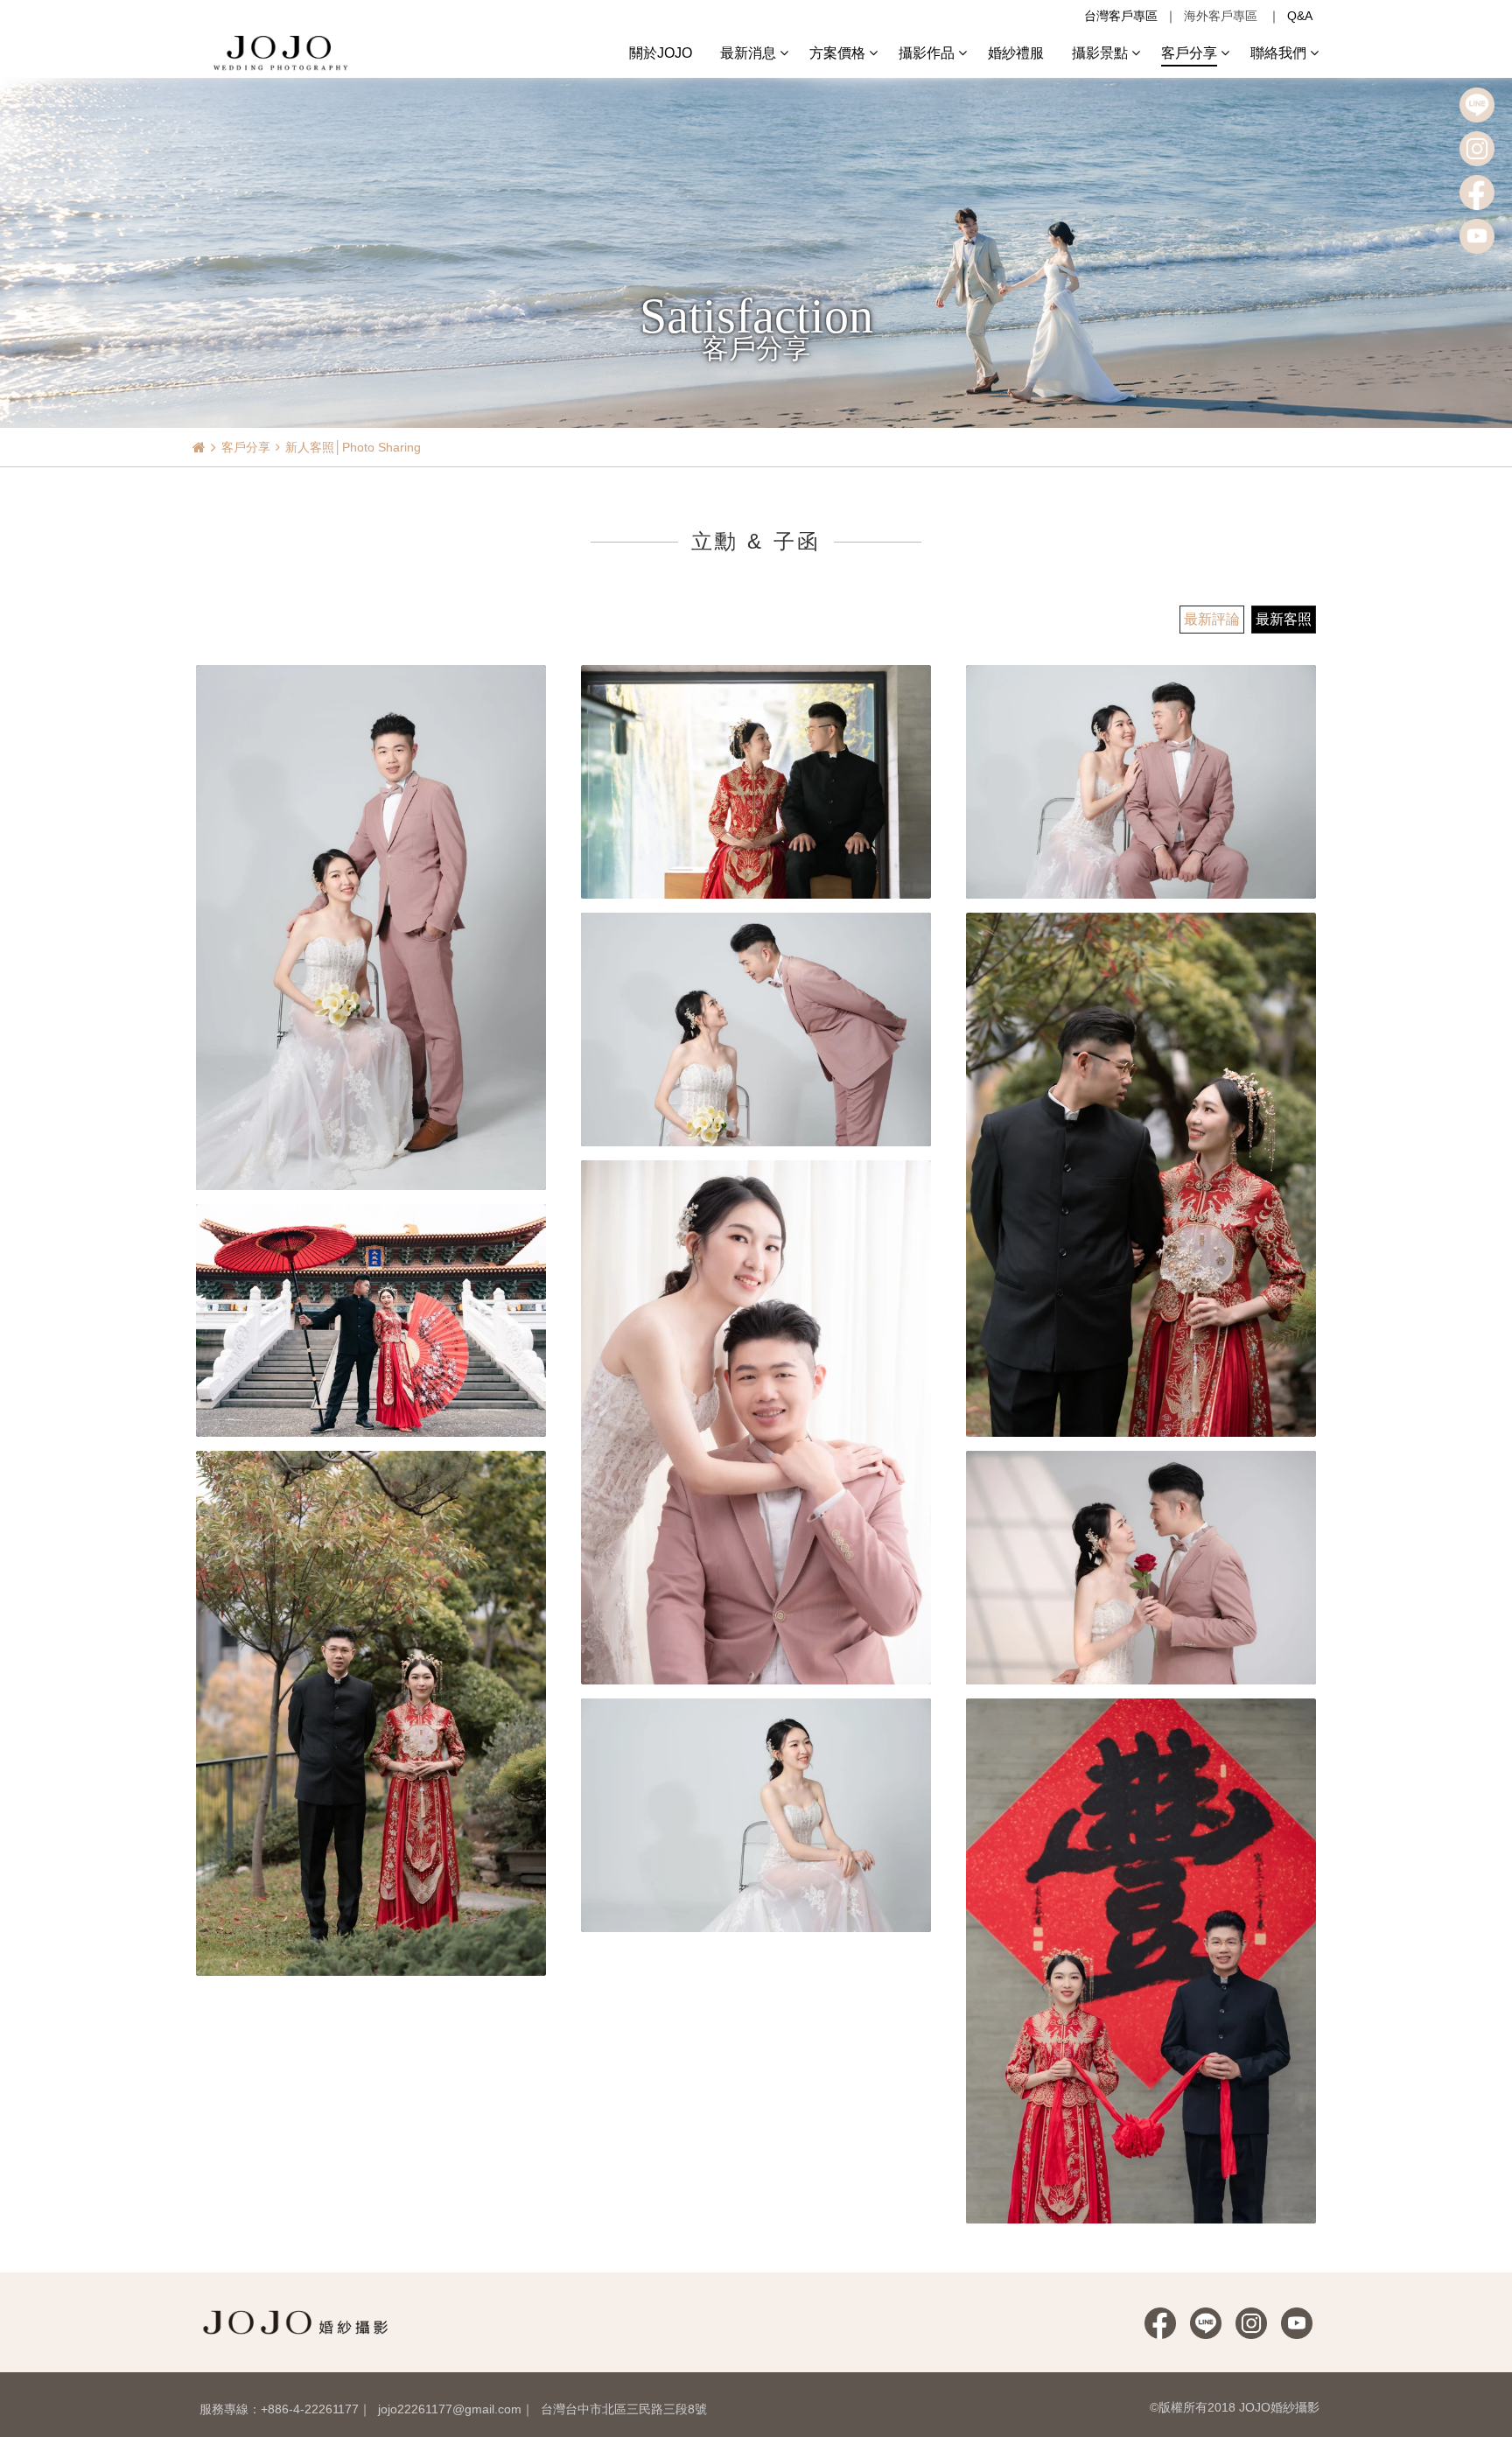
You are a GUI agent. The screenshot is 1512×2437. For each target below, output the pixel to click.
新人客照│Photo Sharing (353, 447)
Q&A (1300, 16)
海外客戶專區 (1221, 16)
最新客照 (1284, 619)
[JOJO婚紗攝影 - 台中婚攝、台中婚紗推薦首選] (283, 52)
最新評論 (1212, 619)
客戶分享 (246, 447)
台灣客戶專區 (1121, 16)
